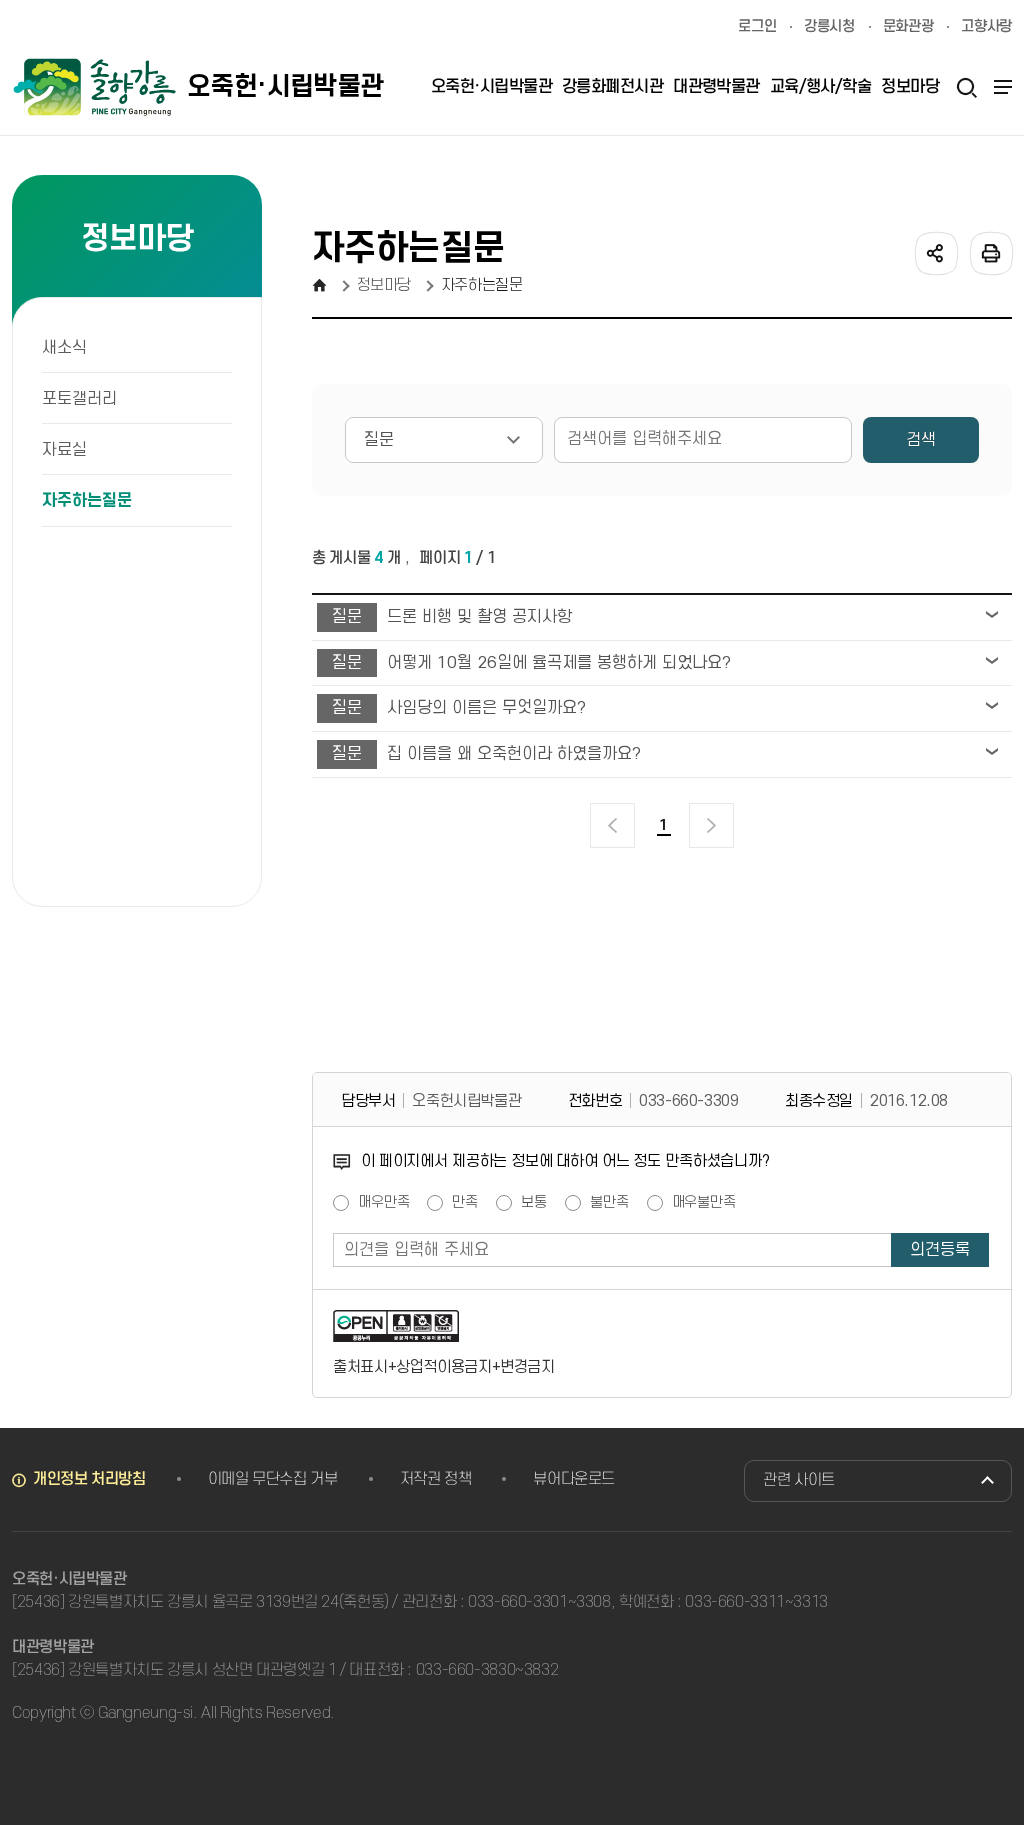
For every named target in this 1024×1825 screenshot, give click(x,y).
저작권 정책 (436, 1479)
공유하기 (935, 252)
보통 (534, 1203)
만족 (465, 1203)
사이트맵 (1000, 87)
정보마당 (384, 285)
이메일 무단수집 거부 (273, 1479)
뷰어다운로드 (574, 1479)
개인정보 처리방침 (89, 1479)
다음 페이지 (711, 825)
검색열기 (966, 87)
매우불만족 (704, 1203)
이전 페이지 (612, 825)
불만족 (609, 1203)
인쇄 (990, 252)
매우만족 (383, 1203)
